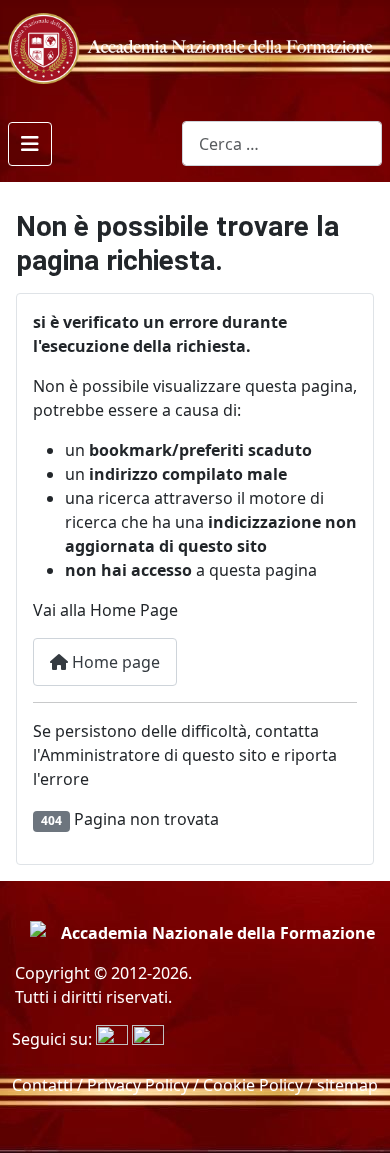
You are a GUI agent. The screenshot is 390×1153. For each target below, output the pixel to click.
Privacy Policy (140, 1085)
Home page (114, 662)
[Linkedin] (112, 1039)
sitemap (347, 1085)
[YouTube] (148, 1039)
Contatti (44, 1085)
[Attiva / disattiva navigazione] (30, 144)
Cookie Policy (253, 1085)
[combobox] (282, 143)
